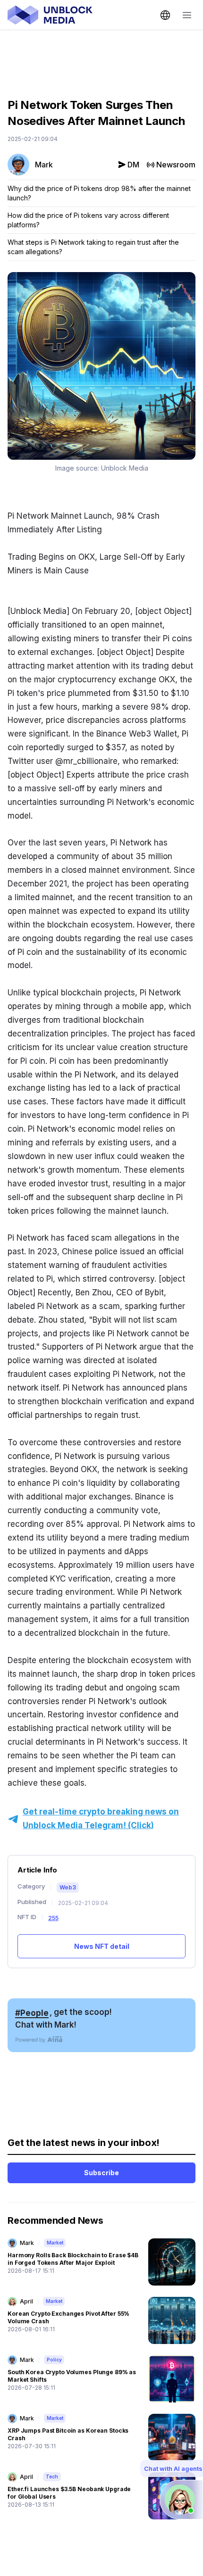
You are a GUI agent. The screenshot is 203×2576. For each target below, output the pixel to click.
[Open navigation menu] (187, 15)
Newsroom (176, 165)
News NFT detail (102, 1946)
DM (133, 165)
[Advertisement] (101, 57)
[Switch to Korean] (165, 15)
